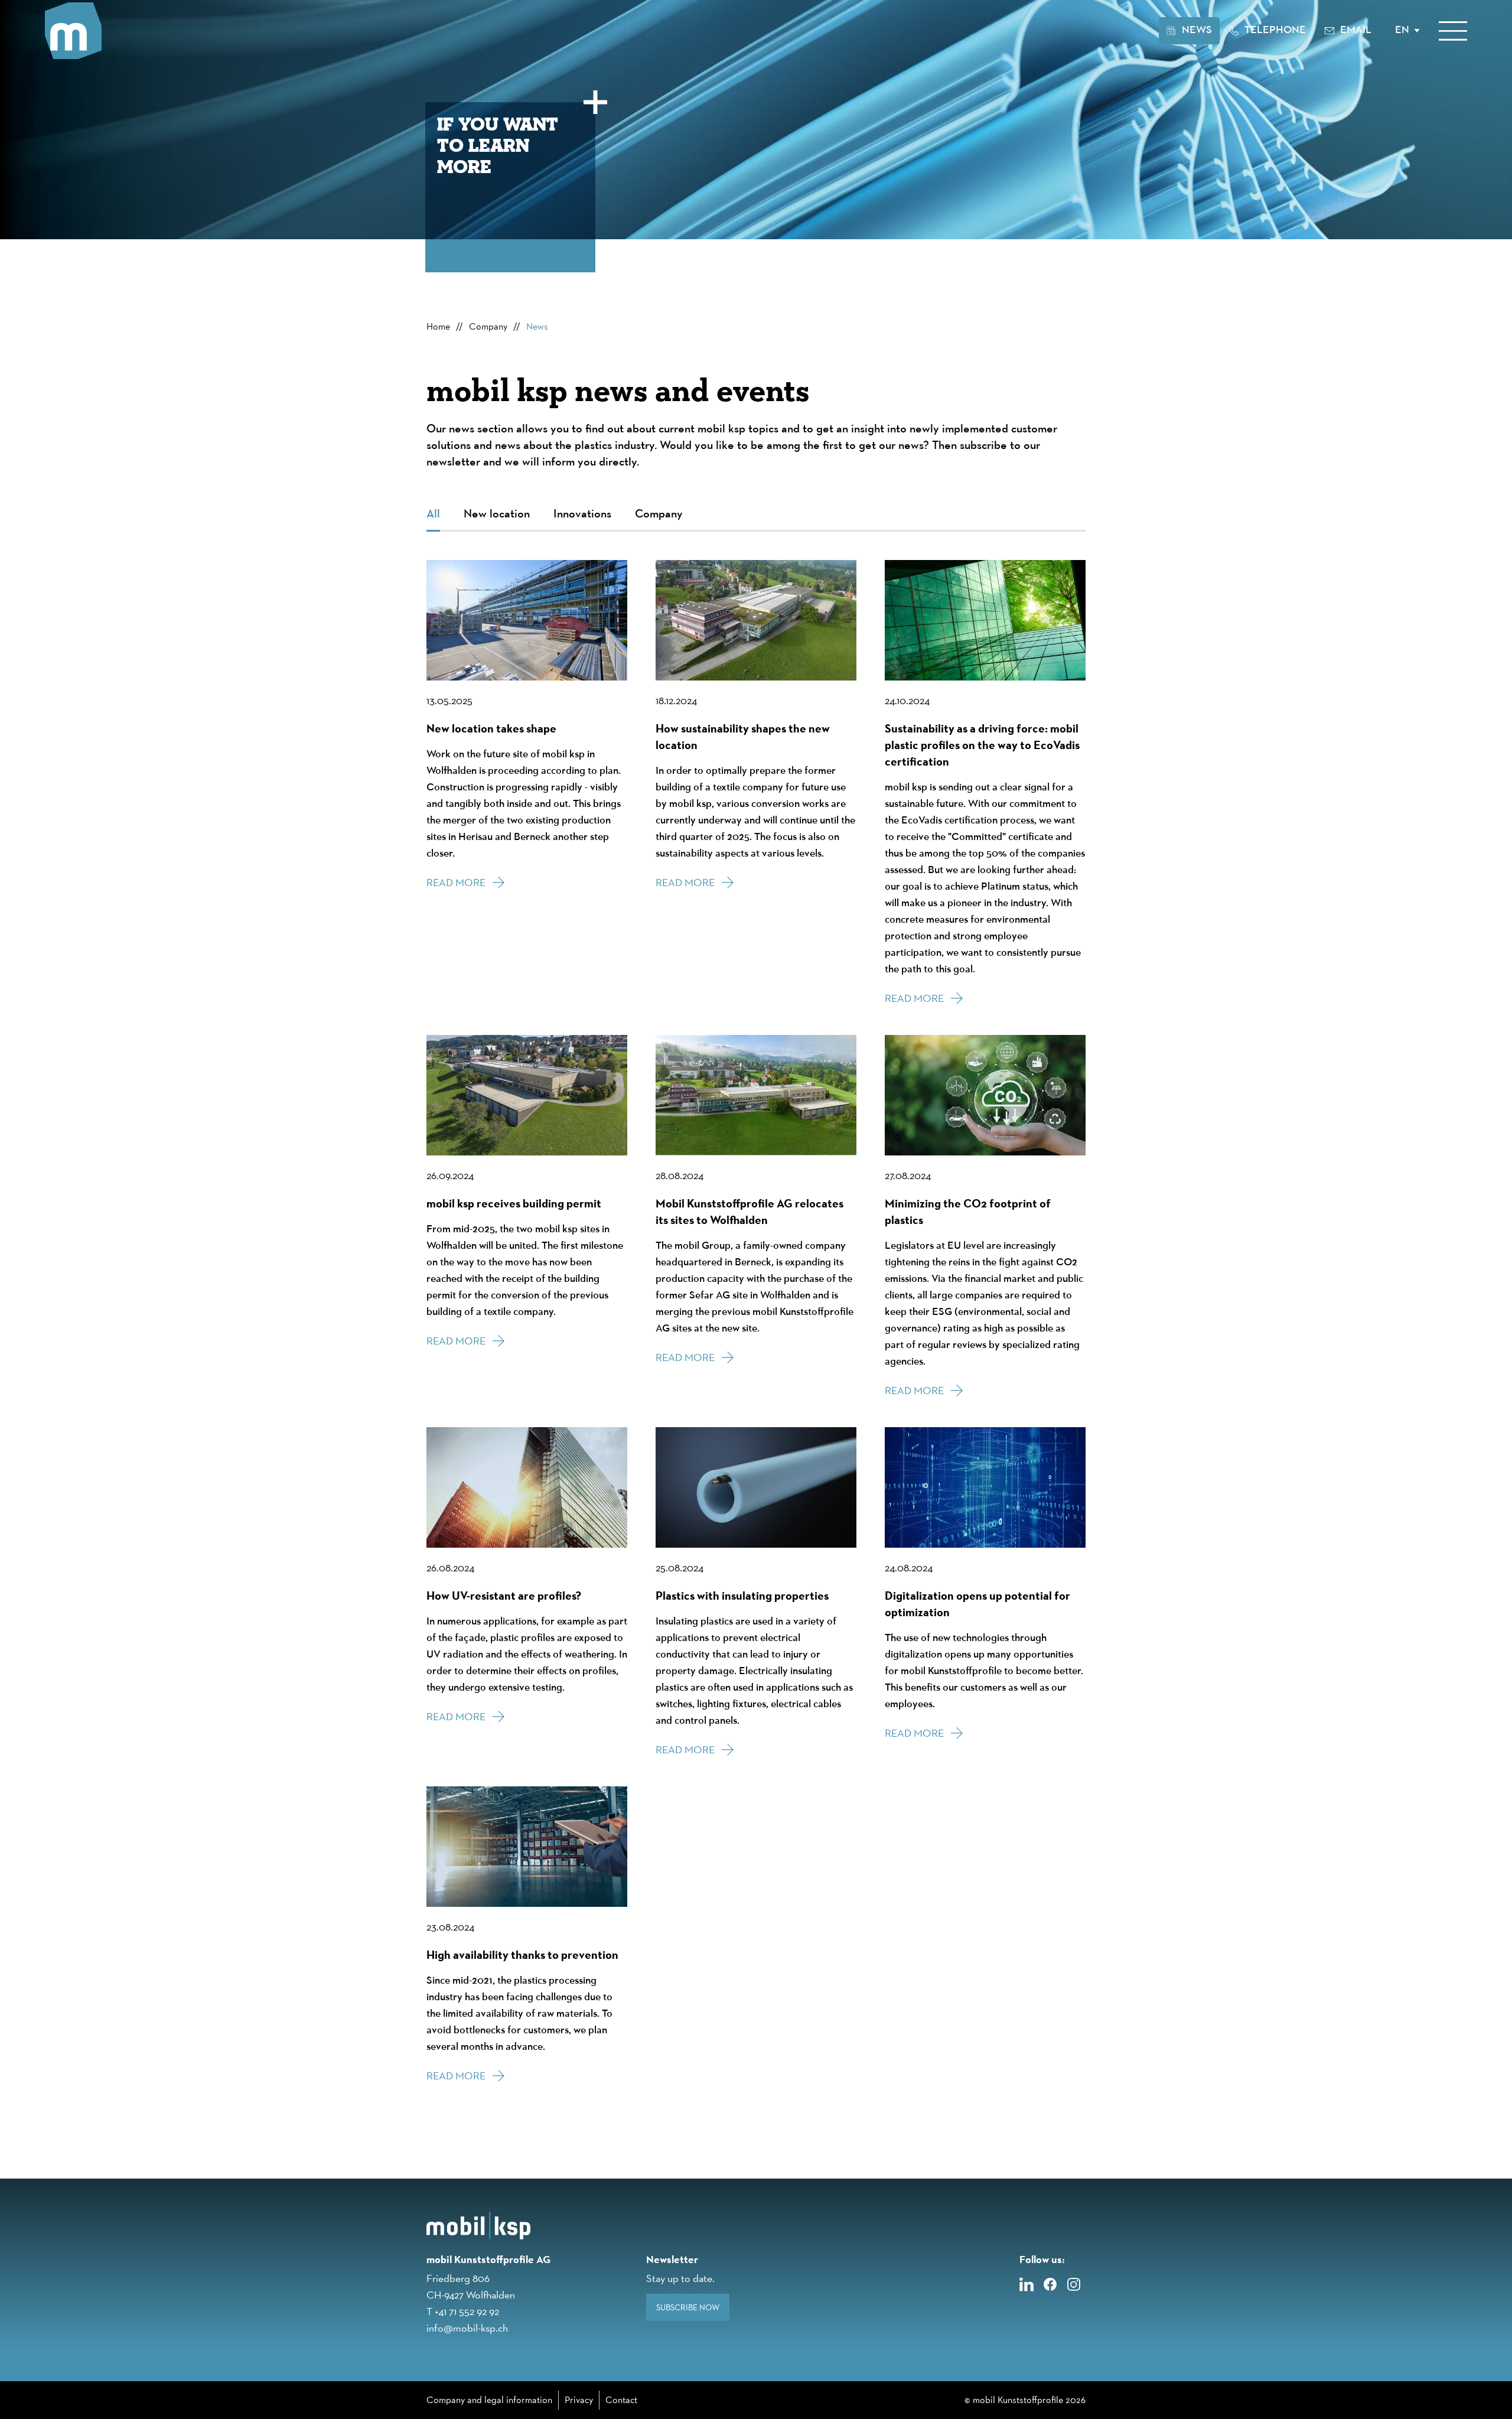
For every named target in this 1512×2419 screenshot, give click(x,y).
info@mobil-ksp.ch (467, 2328)
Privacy (579, 2400)
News (537, 326)
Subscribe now (688, 2307)
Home (438, 326)
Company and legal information (489, 2400)
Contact (621, 2400)
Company (488, 326)
